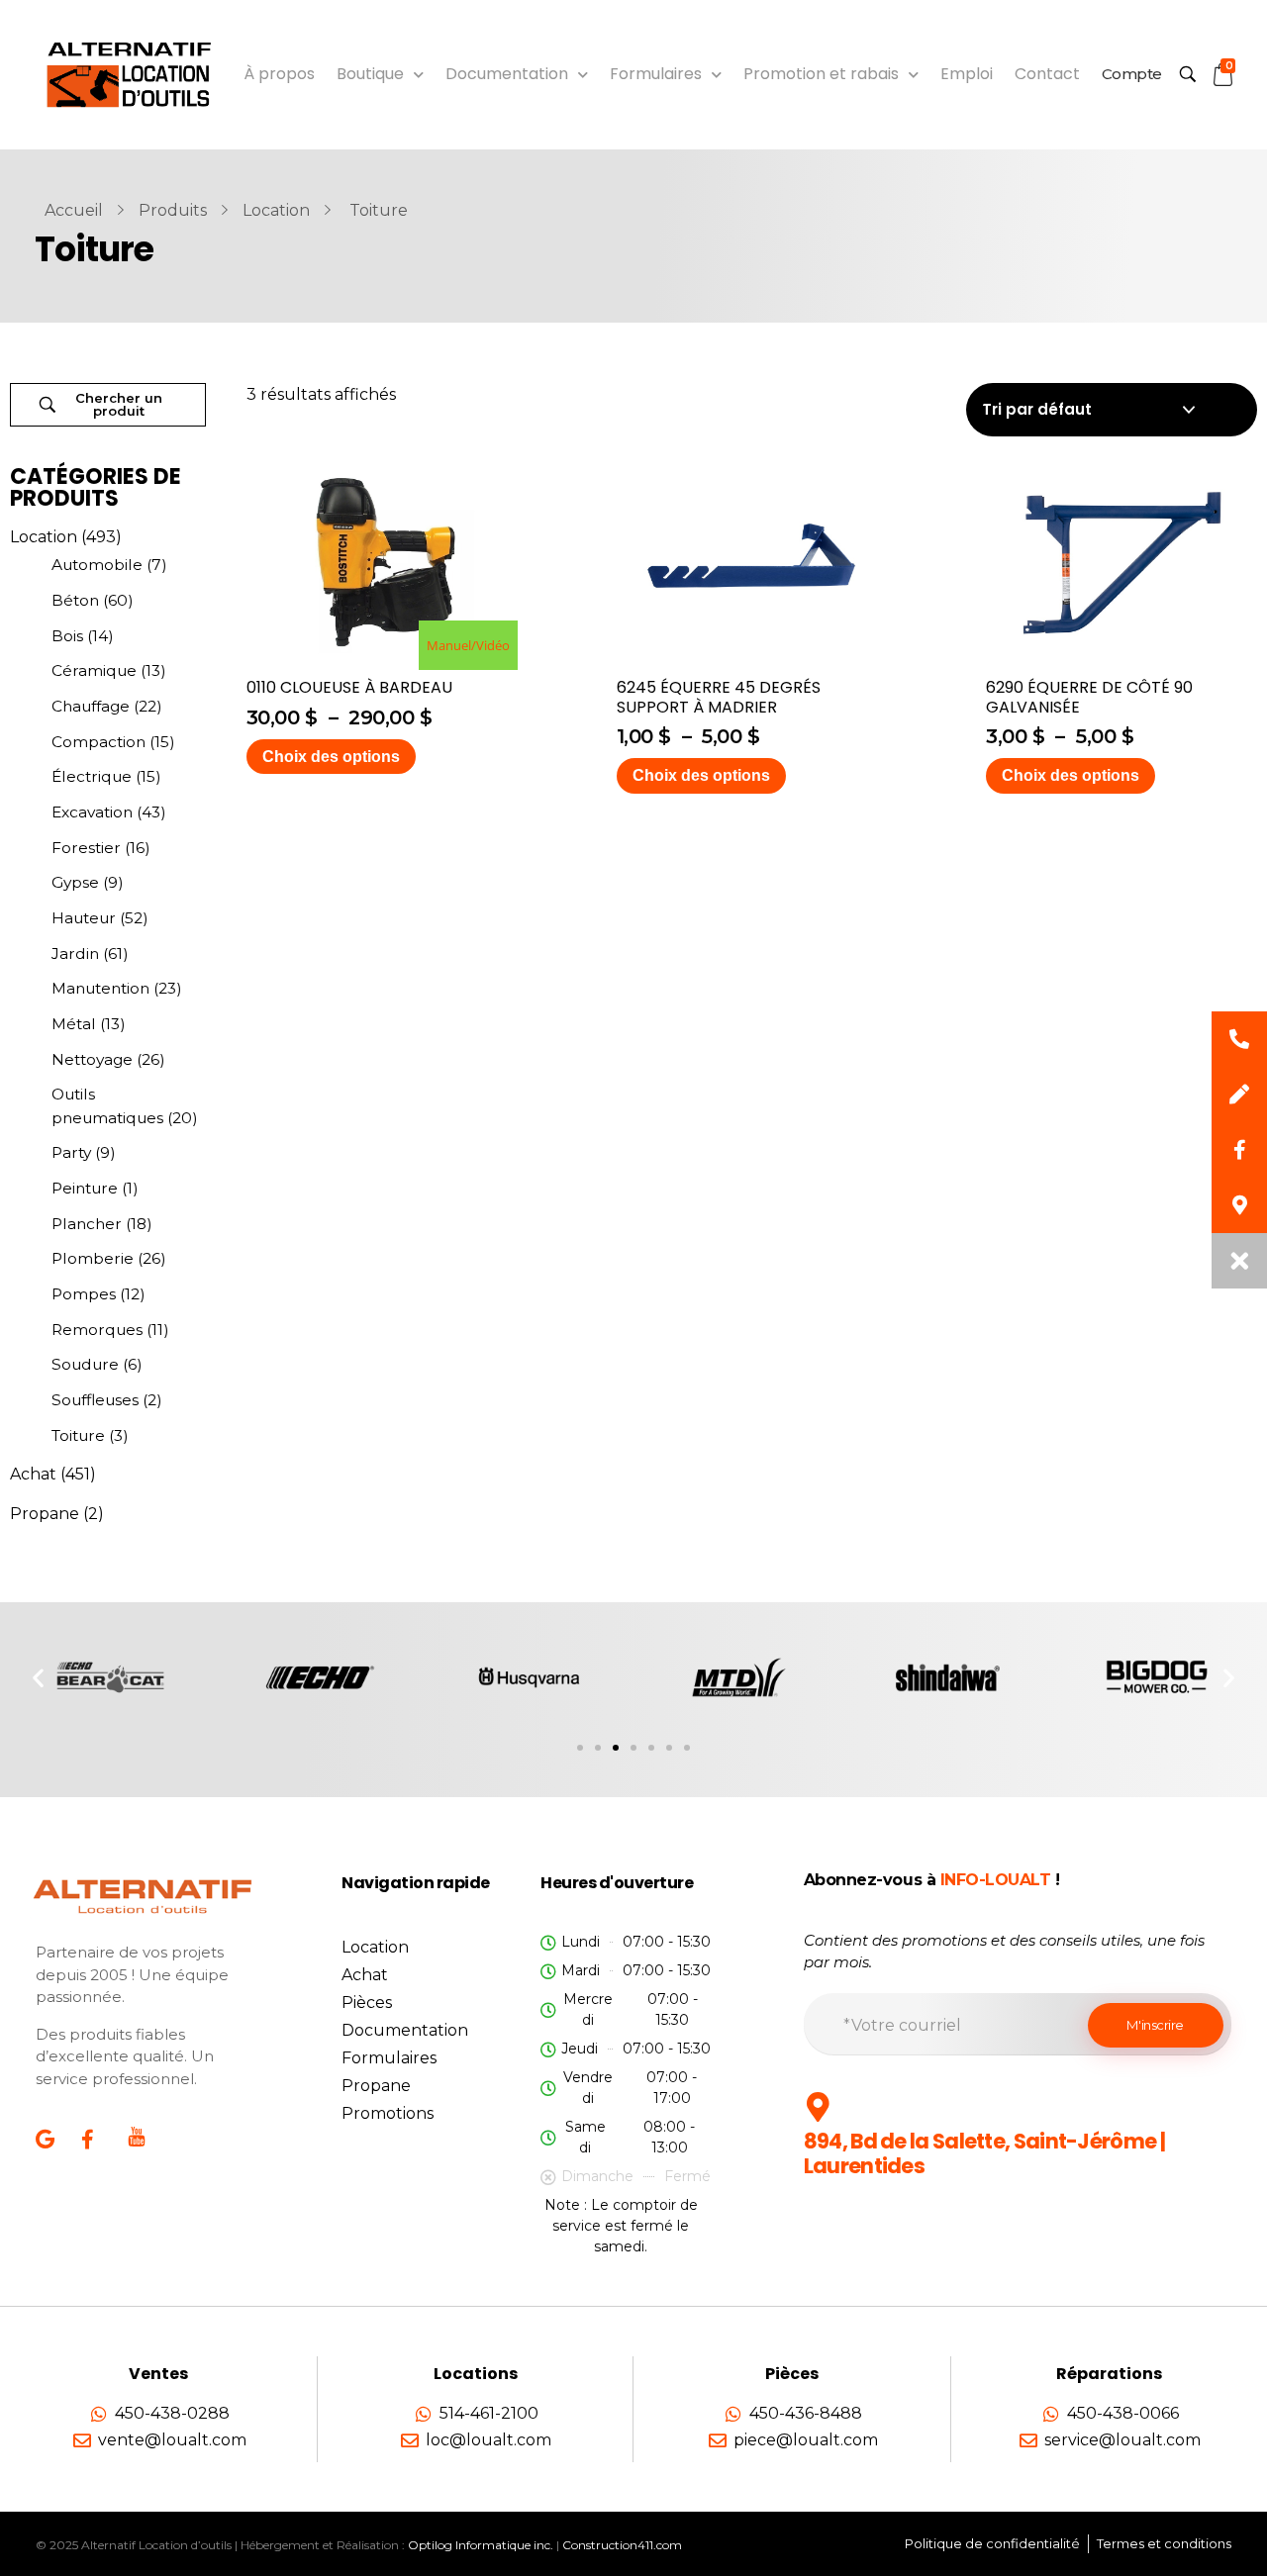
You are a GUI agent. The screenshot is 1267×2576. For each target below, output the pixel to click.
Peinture (85, 1188)
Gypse (75, 882)
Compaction (98, 742)
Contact (1047, 74)
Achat (33, 1474)
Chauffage (91, 706)
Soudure (85, 1364)
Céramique (94, 670)
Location (276, 210)
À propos (279, 74)
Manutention (100, 988)
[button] (38, 1677)
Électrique (92, 776)
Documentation (507, 74)
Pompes (84, 1294)
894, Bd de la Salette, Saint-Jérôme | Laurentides (984, 2153)
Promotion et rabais (821, 74)
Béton (75, 600)
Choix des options (331, 757)
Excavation (92, 812)
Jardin (75, 954)
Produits (173, 210)
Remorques (97, 1330)
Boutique (370, 74)
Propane (45, 1514)
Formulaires (656, 74)
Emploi (967, 74)
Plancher (87, 1224)
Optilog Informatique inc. (481, 2545)
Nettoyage (92, 1059)
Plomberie (93, 1258)
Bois (67, 636)
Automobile (97, 565)
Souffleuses (95, 1400)
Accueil (74, 210)
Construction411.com (622, 2545)
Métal (74, 1024)
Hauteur (84, 918)
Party (71, 1152)
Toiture (78, 1435)
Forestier (86, 848)
